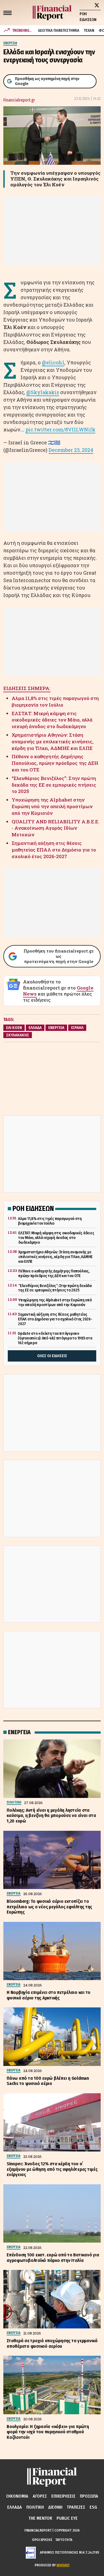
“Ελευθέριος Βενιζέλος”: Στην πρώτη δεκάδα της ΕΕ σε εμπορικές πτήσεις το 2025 (54, 785)
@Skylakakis (43, 392)
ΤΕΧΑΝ (89, 30)
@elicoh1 (53, 362)
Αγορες (40, 2496)
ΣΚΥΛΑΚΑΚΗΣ (18, 1035)
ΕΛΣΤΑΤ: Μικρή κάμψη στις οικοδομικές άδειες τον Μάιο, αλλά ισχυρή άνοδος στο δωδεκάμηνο (52, 720)
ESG (93, 2507)
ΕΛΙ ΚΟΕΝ (14, 1028)
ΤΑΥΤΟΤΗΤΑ (64, 2540)
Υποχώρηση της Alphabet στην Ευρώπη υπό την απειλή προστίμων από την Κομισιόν (52, 806)
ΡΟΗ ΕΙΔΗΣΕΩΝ (88, 17)
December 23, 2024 (71, 450)
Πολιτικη (35, 2507)
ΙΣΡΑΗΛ (77, 1028)
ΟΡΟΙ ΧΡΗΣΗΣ (42, 2540)
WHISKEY (63, 2565)
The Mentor (40, 2518)
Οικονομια (17, 2496)
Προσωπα (89, 2496)
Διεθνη (55, 2507)
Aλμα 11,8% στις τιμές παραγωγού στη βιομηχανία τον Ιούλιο (55, 701)
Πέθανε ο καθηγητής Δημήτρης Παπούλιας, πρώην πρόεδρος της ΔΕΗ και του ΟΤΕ (55, 763)
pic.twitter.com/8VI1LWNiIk (60, 429)
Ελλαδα (15, 2507)
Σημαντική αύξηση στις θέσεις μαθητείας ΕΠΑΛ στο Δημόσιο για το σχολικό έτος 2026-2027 (54, 850)
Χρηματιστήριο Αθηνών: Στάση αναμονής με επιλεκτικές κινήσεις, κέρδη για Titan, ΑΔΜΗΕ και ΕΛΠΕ (53, 742)
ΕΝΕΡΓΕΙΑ (56, 1028)
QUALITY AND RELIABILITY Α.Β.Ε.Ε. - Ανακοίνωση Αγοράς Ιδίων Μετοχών (55, 828)
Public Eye (67, 2518)
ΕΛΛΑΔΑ (35, 1028)
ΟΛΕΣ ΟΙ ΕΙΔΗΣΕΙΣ (52, 1356)
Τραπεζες (76, 2507)
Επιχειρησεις (63, 2496)
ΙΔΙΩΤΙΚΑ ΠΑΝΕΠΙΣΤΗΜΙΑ (59, 30)
